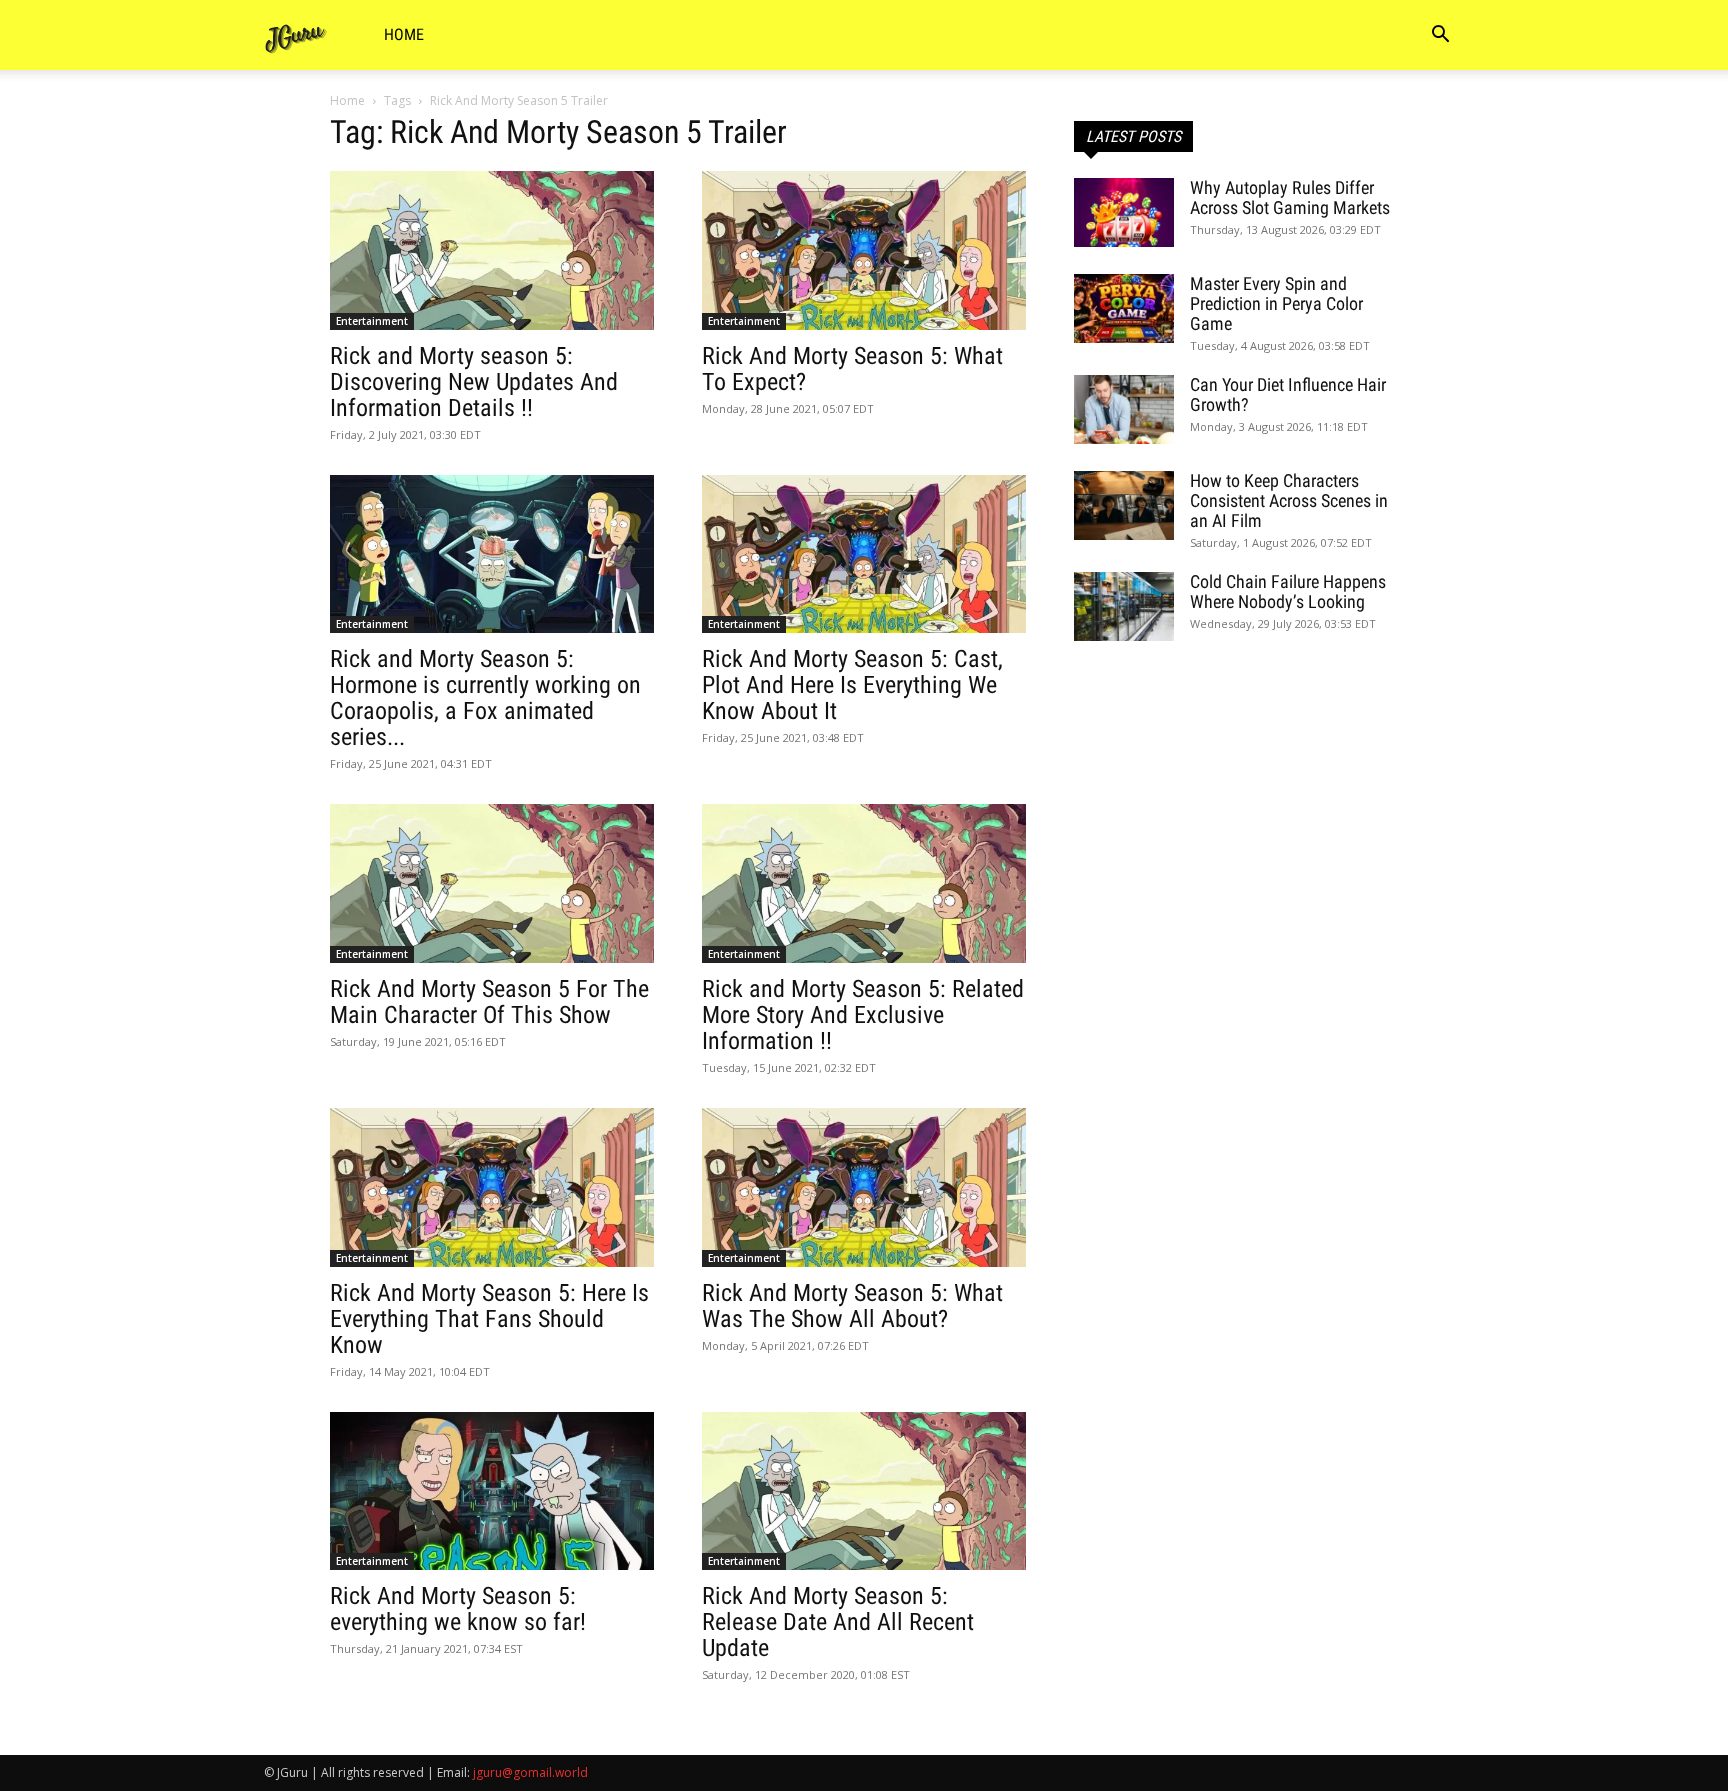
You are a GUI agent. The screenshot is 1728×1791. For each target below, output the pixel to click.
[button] (1440, 36)
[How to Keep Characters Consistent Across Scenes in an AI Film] (1124, 505)
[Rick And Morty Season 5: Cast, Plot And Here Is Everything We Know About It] (864, 554)
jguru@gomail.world (530, 1772)
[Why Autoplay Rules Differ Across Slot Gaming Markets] (1124, 212)
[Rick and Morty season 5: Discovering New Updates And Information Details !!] (492, 250)
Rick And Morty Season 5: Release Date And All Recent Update (838, 1622)
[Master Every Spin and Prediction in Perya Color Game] (1124, 308)
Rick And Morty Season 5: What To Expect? (852, 369)
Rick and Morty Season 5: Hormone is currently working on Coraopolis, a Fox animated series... (485, 698)
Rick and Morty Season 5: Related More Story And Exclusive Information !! (863, 1015)
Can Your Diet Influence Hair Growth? (1288, 394)
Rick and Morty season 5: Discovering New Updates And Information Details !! (474, 382)
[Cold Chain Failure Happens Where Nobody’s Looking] (1124, 606)
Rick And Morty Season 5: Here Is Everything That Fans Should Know (489, 1319)
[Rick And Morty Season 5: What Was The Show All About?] (864, 1187)
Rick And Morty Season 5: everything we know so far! (458, 1609)
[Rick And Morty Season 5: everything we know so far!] (492, 1491)
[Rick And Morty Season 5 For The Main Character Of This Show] (492, 883)
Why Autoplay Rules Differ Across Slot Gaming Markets (1290, 197)
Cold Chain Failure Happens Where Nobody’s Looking (1288, 591)
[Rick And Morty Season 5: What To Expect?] (864, 250)
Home (404, 34)
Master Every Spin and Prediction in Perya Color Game (1276, 303)
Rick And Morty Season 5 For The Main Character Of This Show (489, 1002)
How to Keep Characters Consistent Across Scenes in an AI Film (1289, 500)
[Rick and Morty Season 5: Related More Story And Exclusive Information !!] (864, 883)
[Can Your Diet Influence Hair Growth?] (1124, 409)
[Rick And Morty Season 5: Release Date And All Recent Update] (864, 1491)
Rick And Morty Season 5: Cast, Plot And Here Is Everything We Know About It (852, 685)
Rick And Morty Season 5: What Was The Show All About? (852, 1306)
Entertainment (372, 321)
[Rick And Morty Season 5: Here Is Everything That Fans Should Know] (492, 1187)
